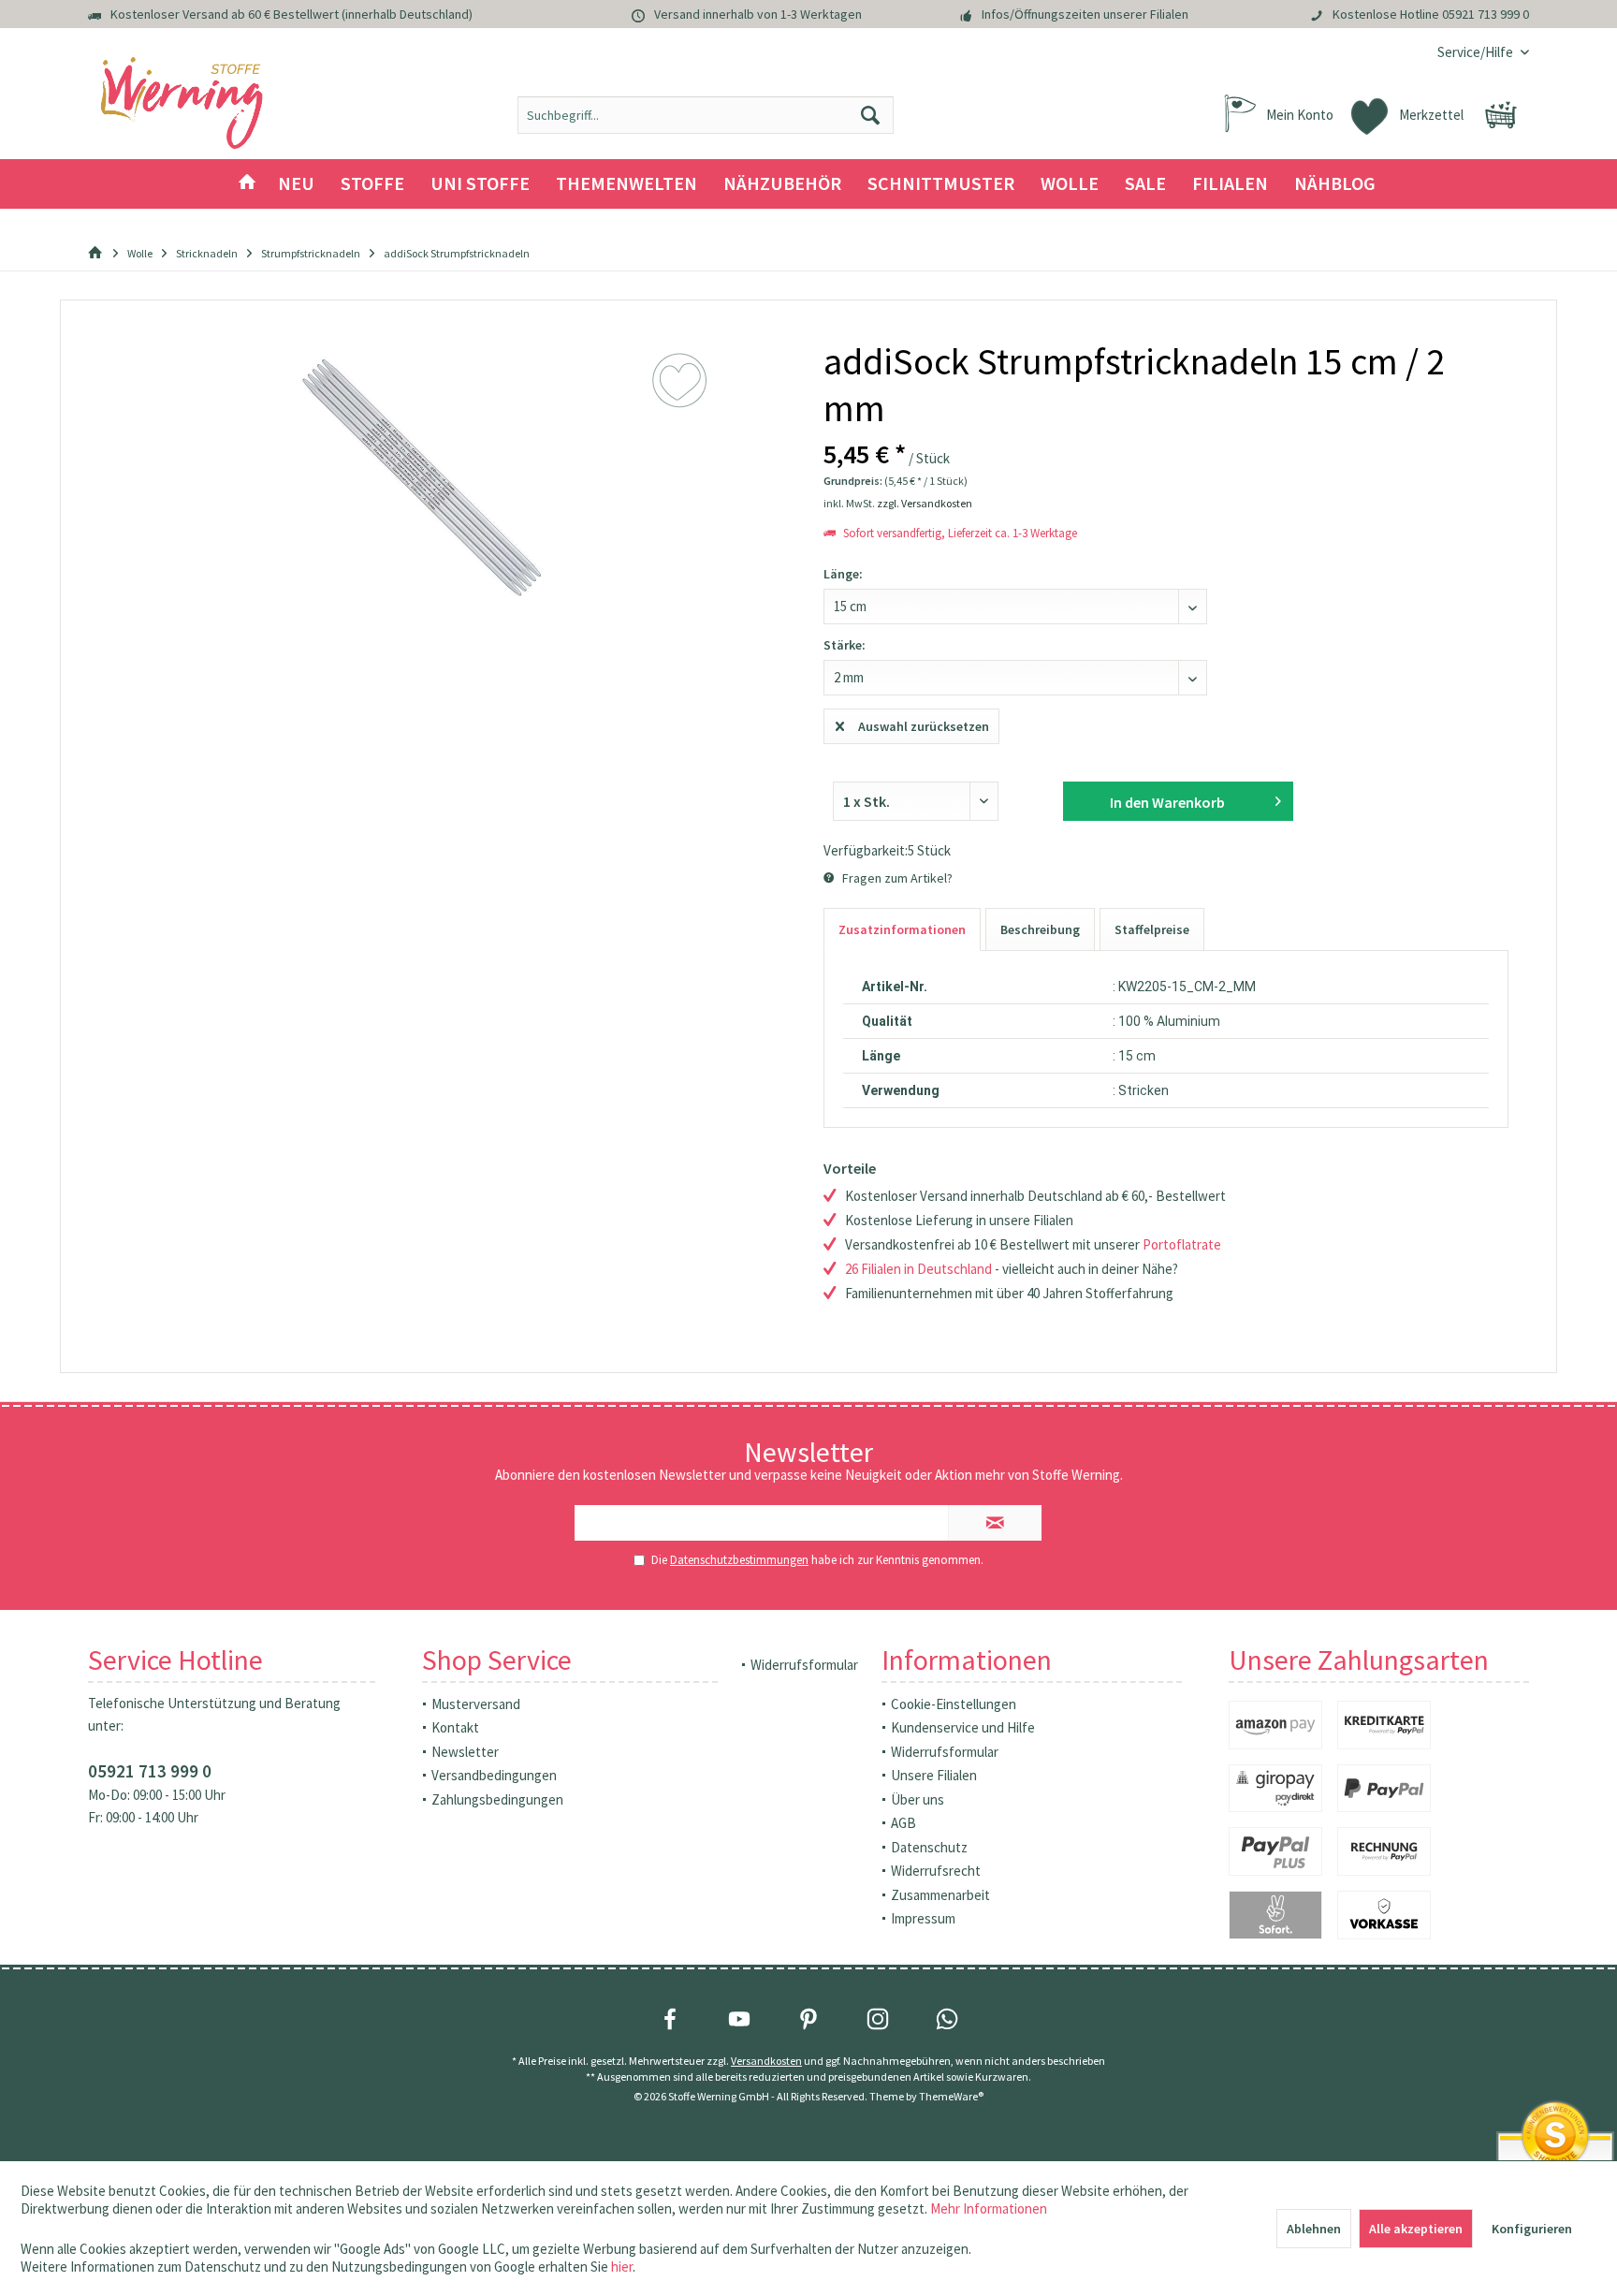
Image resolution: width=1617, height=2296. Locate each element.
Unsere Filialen (934, 1775)
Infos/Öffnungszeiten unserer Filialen (1085, 14)
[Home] (247, 184)
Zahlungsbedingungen (497, 1799)
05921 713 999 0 (1486, 14)
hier (622, 2267)
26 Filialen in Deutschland (918, 1269)
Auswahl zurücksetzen (924, 726)
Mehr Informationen (989, 2208)
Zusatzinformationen (902, 929)
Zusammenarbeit (940, 1895)
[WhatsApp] (947, 2019)
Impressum (923, 1918)
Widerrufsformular (804, 1665)
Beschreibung (1040, 929)
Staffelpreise (1152, 929)
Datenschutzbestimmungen (739, 1560)
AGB (903, 1823)
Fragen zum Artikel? (896, 878)
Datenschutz (929, 1847)
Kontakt (455, 1727)
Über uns (918, 1799)
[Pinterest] (808, 2019)
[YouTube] (739, 2019)
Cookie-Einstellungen (954, 1704)
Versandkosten (766, 2061)
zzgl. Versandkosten (925, 503)
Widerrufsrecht (936, 1871)
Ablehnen (1314, 2229)
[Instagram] (878, 2019)
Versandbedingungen (494, 1775)
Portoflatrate (1182, 1244)
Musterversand (476, 1704)
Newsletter (465, 1752)
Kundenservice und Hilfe (963, 1727)
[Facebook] (670, 2019)
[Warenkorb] (1501, 115)
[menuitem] (1476, 52)
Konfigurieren (1532, 2229)
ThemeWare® (951, 2096)
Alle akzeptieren (1416, 2229)
